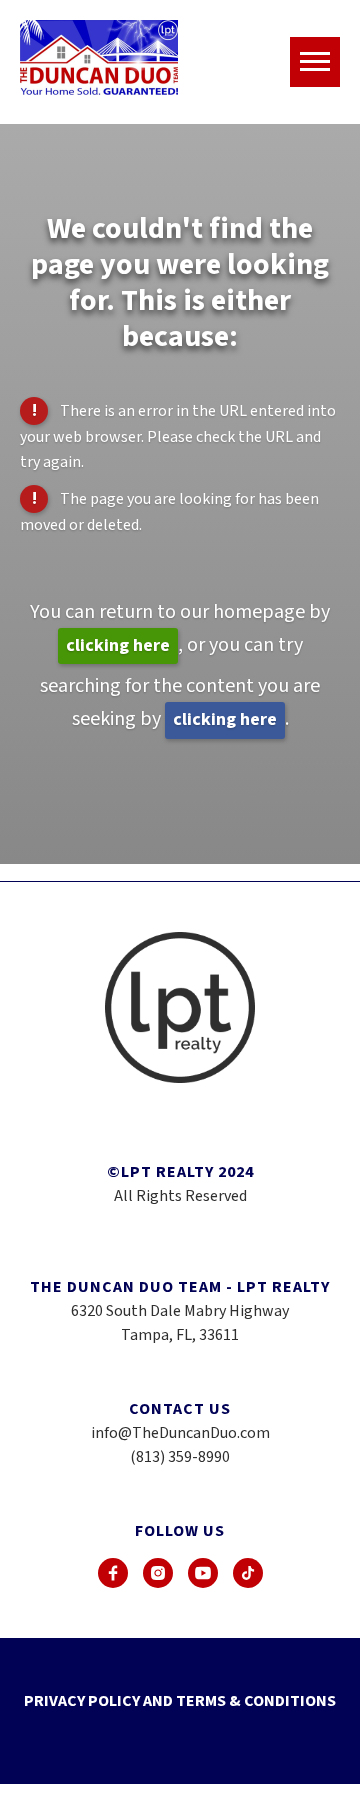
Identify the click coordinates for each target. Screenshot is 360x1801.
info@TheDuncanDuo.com (180, 1433)
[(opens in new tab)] (113, 1573)
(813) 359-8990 (180, 1457)
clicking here (118, 645)
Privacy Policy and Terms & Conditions (180, 1701)
